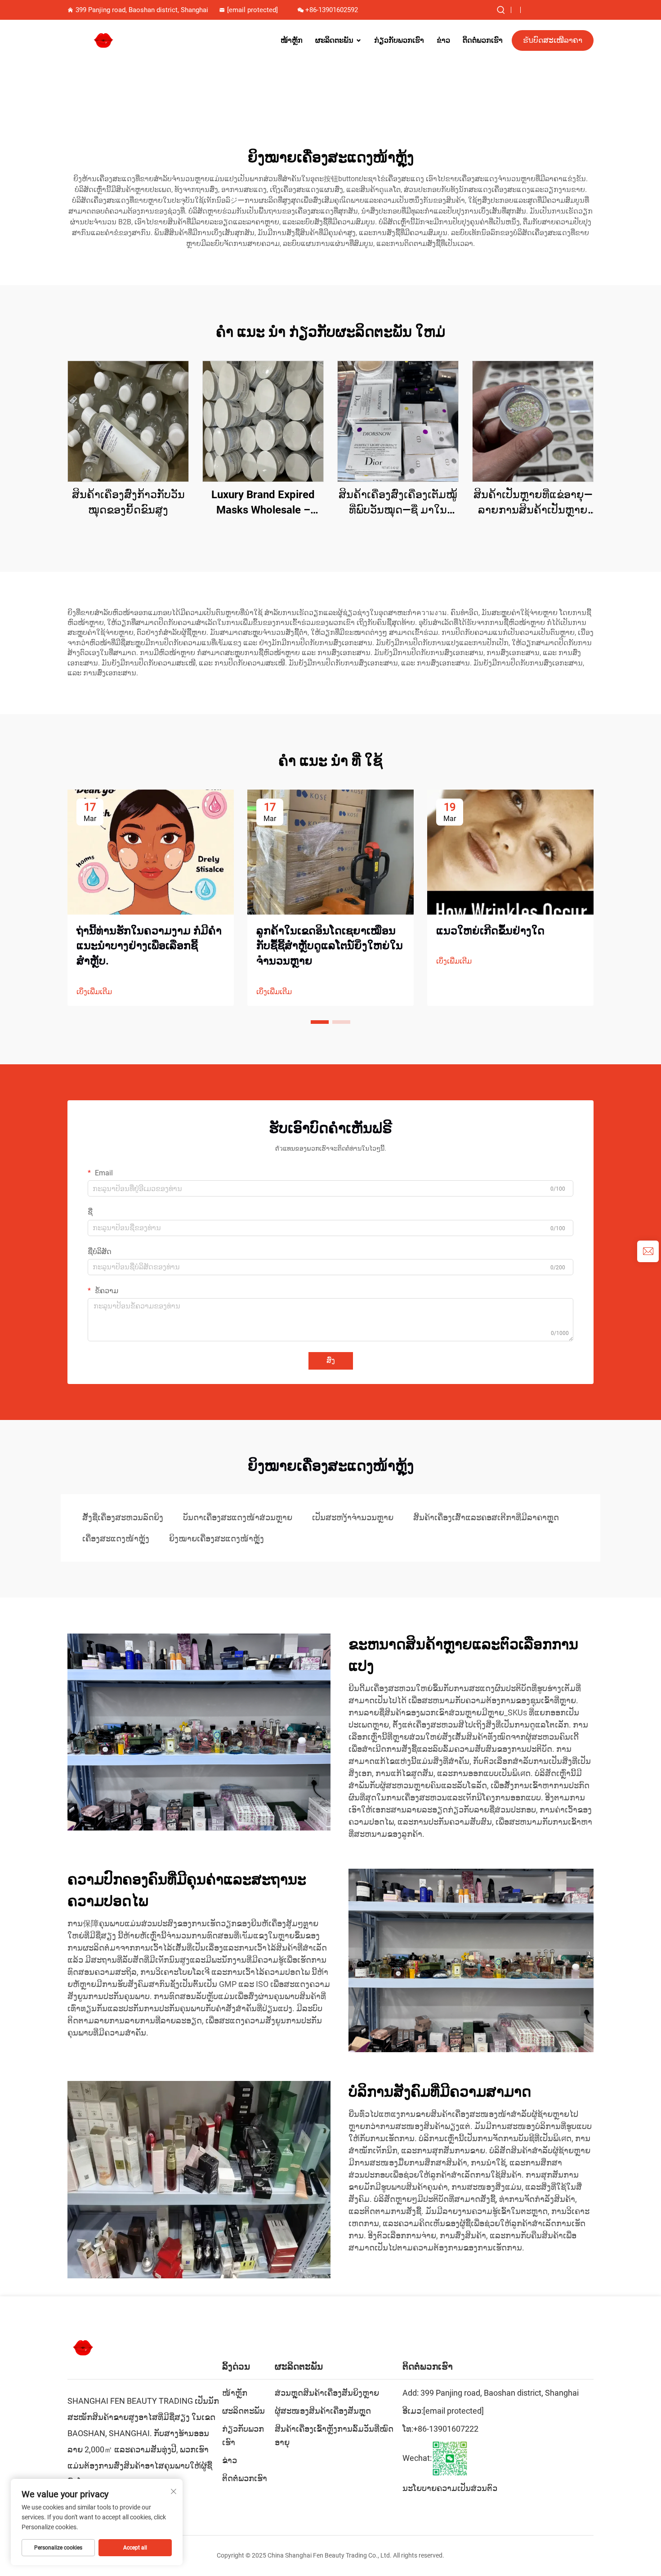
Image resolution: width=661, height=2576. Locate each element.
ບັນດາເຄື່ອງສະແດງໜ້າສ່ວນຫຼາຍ (238, 1517)
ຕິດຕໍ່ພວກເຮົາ (483, 40)
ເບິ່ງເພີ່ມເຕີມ (94, 992)
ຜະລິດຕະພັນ (334, 40)
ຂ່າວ (443, 40)
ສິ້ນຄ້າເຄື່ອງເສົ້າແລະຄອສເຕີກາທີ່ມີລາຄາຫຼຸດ (486, 1517)
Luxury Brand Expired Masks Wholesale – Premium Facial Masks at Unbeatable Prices (263, 503)
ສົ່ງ (331, 1360)
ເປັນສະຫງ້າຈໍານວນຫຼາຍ (353, 1517)
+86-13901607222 (446, 2429)
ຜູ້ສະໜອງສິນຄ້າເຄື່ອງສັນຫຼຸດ (323, 2411)
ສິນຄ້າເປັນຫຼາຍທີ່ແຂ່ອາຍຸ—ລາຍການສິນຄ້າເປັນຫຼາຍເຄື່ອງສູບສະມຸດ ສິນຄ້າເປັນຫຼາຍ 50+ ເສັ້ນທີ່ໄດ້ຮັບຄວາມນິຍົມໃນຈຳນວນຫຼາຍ (533, 503)
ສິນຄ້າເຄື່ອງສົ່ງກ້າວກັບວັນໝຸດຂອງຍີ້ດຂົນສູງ (128, 502)
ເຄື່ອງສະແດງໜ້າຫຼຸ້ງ (116, 1538)
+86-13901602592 (332, 10)
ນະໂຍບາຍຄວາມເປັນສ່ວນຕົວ (450, 2488)
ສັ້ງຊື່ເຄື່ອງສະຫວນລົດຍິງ (123, 1517)
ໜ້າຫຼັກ (292, 40)
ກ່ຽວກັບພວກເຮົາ (399, 40)
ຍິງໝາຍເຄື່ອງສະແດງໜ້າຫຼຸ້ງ (217, 1538)
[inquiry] (648, 1251)
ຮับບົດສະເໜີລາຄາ (553, 40)
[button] (320, 1022)
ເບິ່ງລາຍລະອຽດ (128, 421)
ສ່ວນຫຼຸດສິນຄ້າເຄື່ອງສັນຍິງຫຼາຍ (327, 2393)
